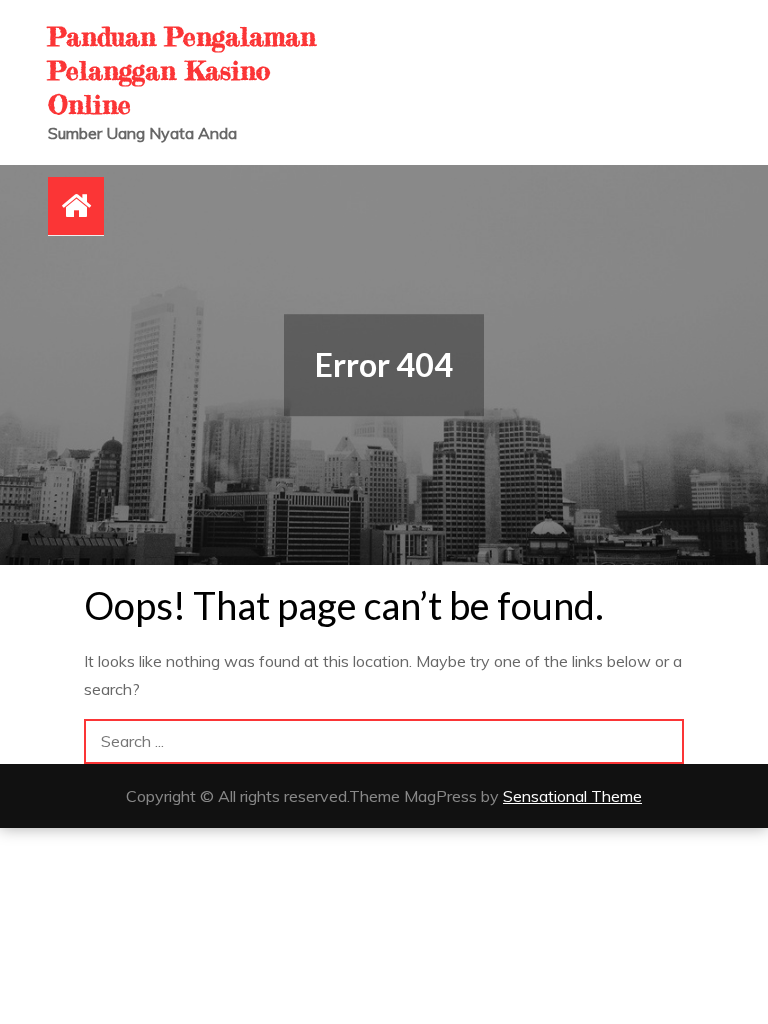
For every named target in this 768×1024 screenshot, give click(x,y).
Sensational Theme (572, 796)
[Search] (661, 741)
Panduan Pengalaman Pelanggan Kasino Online (182, 70)
